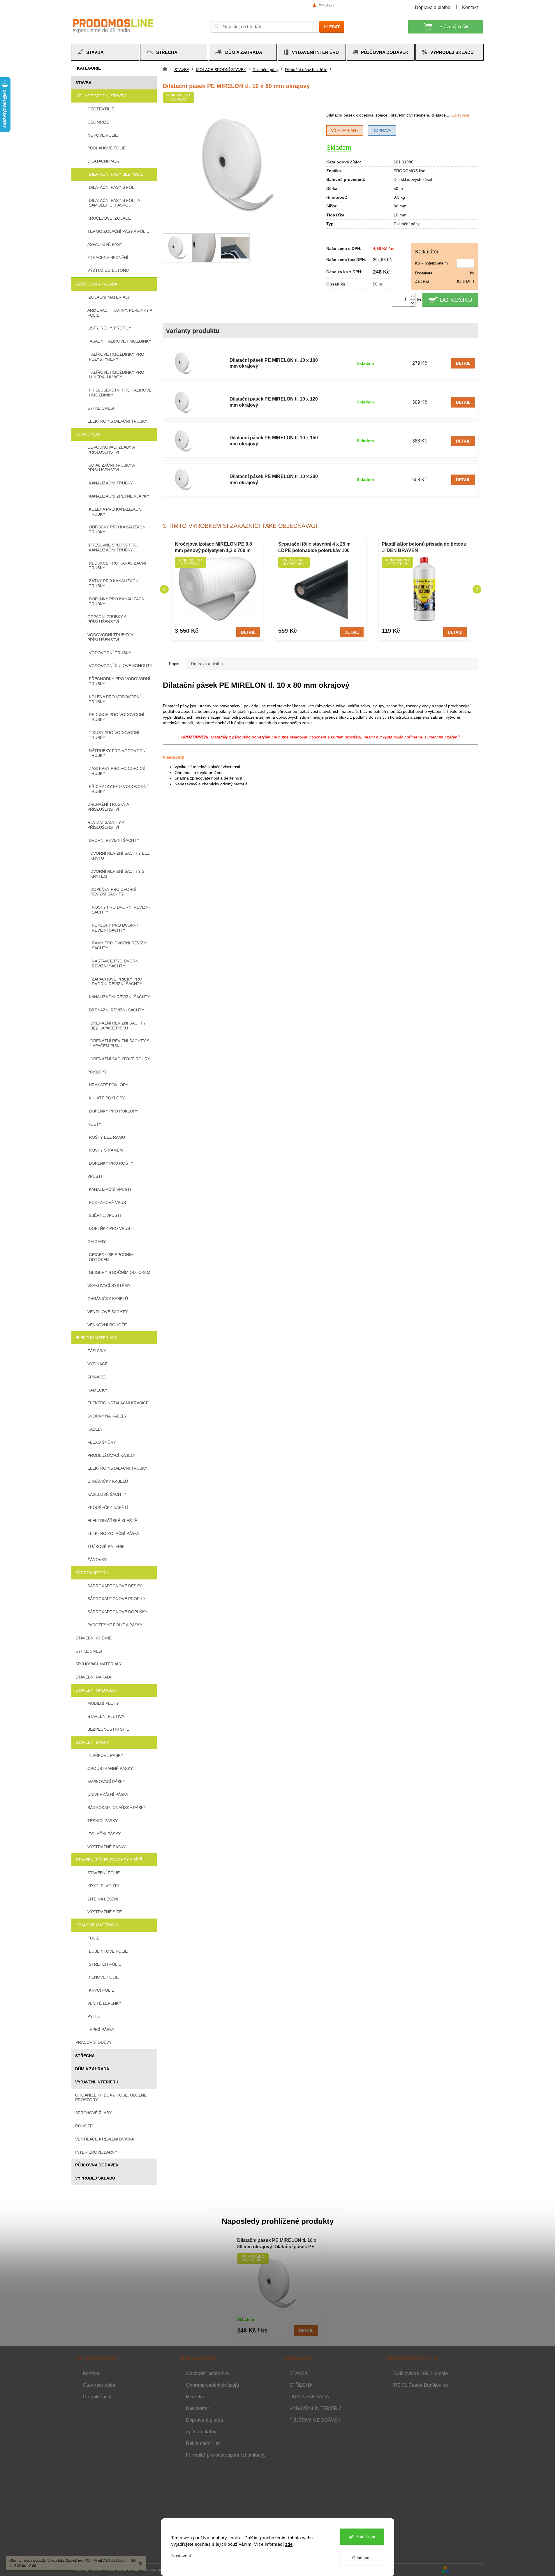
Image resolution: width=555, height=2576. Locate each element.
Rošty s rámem (106, 1150)
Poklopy (97, 1072)
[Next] (477, 589)
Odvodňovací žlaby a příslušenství (111, 450)
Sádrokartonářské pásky (117, 1808)
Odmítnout (362, 2558)
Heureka (195, 2397)
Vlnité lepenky (104, 2003)
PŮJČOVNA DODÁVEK (97, 2165)
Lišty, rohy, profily (109, 328)
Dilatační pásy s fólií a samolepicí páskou (114, 203)
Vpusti (95, 1176)
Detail (463, 363)
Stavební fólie (104, 1873)
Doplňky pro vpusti (111, 1228)
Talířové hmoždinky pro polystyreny (117, 357)
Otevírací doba (99, 2385)
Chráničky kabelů (108, 1299)
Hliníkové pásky (105, 1755)
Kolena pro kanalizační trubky (116, 512)
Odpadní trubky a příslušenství (107, 619)
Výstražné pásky (107, 1847)
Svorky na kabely (107, 1416)
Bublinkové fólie (108, 1951)
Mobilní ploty (103, 1703)
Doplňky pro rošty (111, 1163)
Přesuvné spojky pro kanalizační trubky (113, 548)
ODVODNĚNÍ (88, 434)
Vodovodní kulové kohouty (121, 666)
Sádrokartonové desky (114, 1586)
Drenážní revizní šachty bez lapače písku (118, 1026)
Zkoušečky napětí (108, 1507)
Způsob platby (201, 2432)
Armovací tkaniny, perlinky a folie (120, 313)
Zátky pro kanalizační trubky (114, 583)
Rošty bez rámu (107, 1137)
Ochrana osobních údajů (212, 2385)
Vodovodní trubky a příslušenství (110, 637)
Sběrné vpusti (105, 1215)
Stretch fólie (105, 1964)
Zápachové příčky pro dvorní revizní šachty (117, 982)
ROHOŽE (84, 2126)
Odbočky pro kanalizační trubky (118, 529)
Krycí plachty (103, 1886)
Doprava (382, 131)
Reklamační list (203, 2443)
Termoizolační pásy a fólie (118, 231)
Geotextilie (101, 109)
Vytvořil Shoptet (467, 2569)
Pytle (94, 2016)
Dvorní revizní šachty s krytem (117, 874)
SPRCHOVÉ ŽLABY (93, 2113)
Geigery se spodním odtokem (111, 1257)
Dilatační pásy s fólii (113, 187)
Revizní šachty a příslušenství (106, 825)
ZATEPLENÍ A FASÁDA (96, 284)
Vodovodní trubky (110, 653)
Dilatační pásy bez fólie (116, 174)
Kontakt (470, 7)
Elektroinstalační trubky (117, 421)
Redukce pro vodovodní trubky (117, 717)
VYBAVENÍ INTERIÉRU (97, 2082)
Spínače (96, 1377)
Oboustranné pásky (110, 1769)
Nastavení (181, 2556)
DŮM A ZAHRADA (92, 2069)
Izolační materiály (109, 297)
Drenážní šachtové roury (120, 1059)
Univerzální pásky (108, 1794)
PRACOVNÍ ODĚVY (94, 2042)
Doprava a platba (433, 7)
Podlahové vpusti (109, 1203)
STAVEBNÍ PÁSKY (92, 1742)
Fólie (93, 1938)
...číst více (460, 115)
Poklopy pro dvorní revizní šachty (115, 928)
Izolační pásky (104, 1834)
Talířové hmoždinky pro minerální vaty (117, 375)
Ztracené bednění (108, 258)
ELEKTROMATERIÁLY (96, 1338)
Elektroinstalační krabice (118, 1403)
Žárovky (97, 1560)
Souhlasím (366, 2537)
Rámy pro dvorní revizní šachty (120, 945)
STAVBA (83, 83)
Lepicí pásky (101, 2030)
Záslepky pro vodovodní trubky (117, 771)
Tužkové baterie (106, 1547)
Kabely (95, 1429)
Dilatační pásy (104, 161)
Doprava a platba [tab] (207, 664)
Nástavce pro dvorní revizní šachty (116, 963)
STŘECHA (85, 2056)
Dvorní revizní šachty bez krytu (120, 856)
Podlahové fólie (106, 148)
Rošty (94, 1124)
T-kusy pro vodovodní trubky (114, 735)
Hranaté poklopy (109, 1085)
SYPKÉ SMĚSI (89, 1651)
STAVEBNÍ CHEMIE (94, 1638)
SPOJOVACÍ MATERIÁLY (99, 1664)
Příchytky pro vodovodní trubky (118, 789)
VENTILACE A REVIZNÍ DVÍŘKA (105, 2139)
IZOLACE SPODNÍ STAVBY (101, 96)
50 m (398, 188)
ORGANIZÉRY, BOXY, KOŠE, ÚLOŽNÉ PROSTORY (111, 2098)
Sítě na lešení (103, 1899)
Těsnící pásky (103, 1821)
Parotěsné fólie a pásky (115, 1625)
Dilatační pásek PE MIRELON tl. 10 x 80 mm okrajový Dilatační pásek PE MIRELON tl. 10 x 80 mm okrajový (277, 2244)
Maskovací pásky (106, 1782)
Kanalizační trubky (111, 483)
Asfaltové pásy (105, 244)
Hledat (332, 27)
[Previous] (164, 589)
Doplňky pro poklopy (114, 1111)
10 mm (400, 215)
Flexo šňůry (102, 1442)
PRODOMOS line (409, 171)
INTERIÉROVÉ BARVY (96, 2152)
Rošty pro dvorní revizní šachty (121, 910)
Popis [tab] (174, 664)
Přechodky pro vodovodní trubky (119, 681)
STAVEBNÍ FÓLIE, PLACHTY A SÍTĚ (109, 1860)
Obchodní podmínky (208, 2373)
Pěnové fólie (104, 1977)
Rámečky (97, 1390)
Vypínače (97, 1364)
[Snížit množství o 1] (413, 303)
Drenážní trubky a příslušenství (108, 807)
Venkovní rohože (107, 1325)
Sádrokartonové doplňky (117, 1612)
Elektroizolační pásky (113, 1533)
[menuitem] (105, 52)
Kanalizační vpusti (110, 1189)
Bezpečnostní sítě (108, 1729)
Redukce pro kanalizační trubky (117, 566)
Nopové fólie (103, 135)
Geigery (97, 1242)
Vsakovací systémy (109, 1286)
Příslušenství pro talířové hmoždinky (120, 393)
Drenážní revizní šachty (117, 1010)
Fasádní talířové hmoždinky (119, 341)
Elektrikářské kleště (112, 1521)
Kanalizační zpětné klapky (119, 496)
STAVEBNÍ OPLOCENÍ (96, 1690)
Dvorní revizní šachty (114, 840)
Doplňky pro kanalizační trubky (117, 601)
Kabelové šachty (107, 1494)
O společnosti (98, 2397)
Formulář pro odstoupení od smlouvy (226, 2455)
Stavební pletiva (106, 1716)
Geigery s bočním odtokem (120, 1272)
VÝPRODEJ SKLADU (95, 2178)
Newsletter (198, 2408)
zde (289, 2544)
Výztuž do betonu (108, 270)
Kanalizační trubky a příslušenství (111, 468)
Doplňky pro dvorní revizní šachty (113, 892)
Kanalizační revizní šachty (119, 997)
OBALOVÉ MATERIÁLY (97, 1925)
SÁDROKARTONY (92, 1573)
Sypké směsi (101, 408)
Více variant (345, 131)
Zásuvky (97, 1351)
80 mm (400, 206)
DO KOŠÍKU (456, 300)
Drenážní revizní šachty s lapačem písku (120, 1043)
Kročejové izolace (109, 218)
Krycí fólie (102, 1990)
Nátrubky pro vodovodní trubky (118, 753)
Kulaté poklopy (107, 1098)
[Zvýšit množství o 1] (413, 296)
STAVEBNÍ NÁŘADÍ (93, 1677)
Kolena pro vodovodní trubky (115, 699)
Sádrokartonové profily (116, 1599)
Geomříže (98, 122)
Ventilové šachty (108, 1312)
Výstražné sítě (105, 1912)
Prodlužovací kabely (111, 1455)
